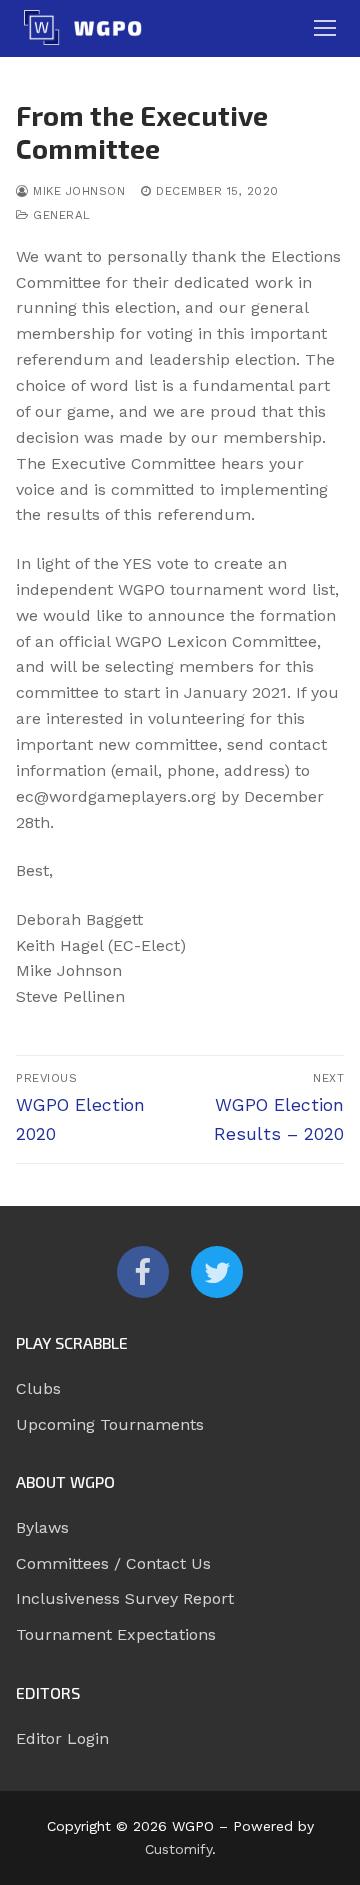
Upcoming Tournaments (110, 1424)
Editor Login (62, 1738)
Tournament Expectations (116, 1634)
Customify (178, 1849)
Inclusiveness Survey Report (125, 1598)
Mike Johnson (77, 191)
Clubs (38, 1388)
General (60, 215)
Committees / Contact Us (113, 1563)
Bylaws (42, 1527)
